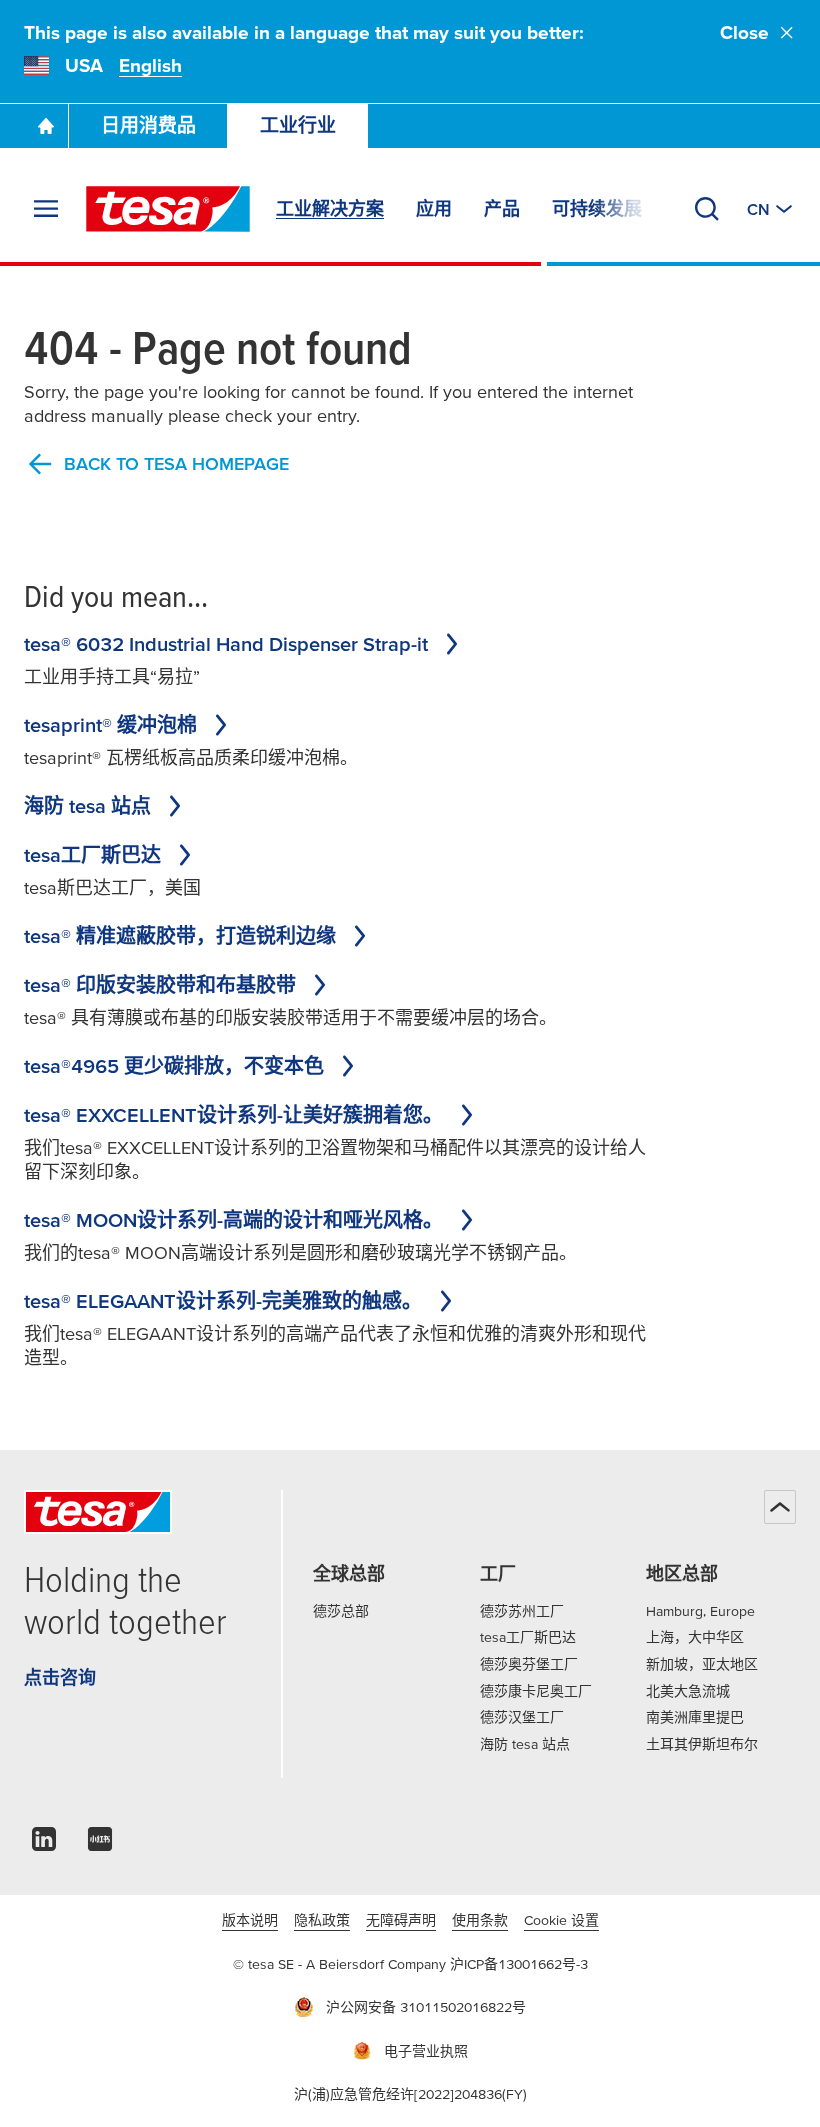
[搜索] (707, 209)
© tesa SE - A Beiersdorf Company (341, 1964)
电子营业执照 (426, 2051)
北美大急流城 (688, 1691)
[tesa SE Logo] (168, 209)
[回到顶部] (780, 1507)
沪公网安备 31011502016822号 (426, 2007)
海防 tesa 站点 (525, 1744)
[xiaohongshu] (100, 1844)
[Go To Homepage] (46, 126)
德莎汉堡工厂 (522, 1717)
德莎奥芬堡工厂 (529, 1664)
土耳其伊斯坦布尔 (702, 1744)
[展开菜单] (46, 209)
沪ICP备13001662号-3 (519, 1964)
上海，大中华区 (695, 1637)
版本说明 (250, 1920)
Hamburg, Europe (700, 1611)
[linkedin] (44, 1844)
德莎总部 (341, 1611)
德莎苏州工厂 (522, 1611)
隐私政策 (322, 1920)
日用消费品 (148, 125)
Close (744, 32)
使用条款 (480, 1920)
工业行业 (298, 125)
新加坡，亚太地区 (702, 1664)
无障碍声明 (401, 1920)
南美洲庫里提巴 (695, 1717)
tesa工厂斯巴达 (528, 1637)
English (150, 65)
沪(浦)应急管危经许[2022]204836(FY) (410, 2094)
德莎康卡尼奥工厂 (536, 1691)
